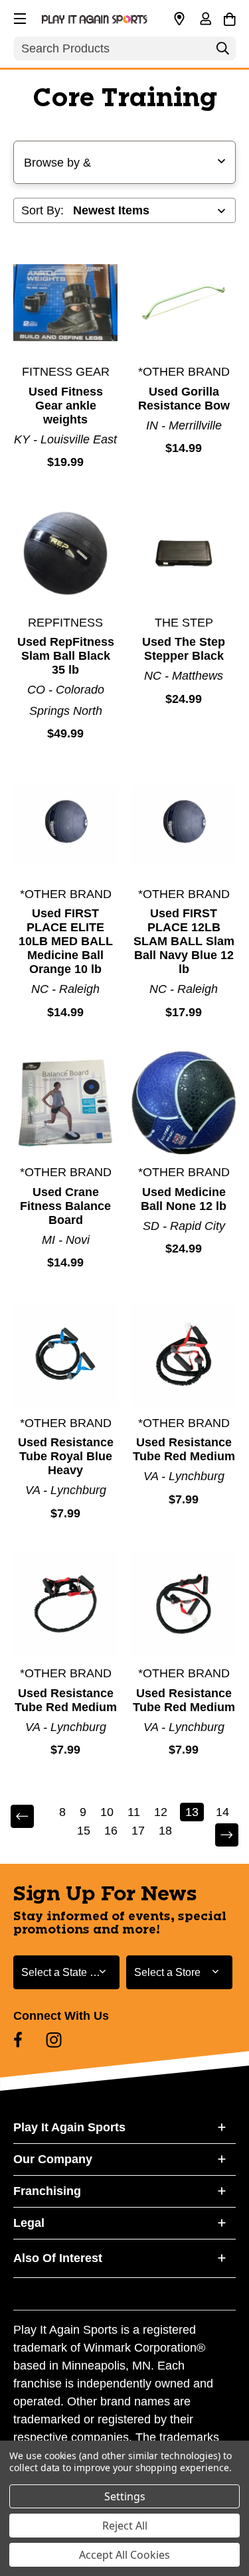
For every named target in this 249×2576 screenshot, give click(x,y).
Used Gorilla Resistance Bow (184, 399)
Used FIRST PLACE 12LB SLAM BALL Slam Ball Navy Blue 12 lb (184, 941)
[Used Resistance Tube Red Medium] (184, 1354)
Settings (125, 2496)
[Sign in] (205, 20)
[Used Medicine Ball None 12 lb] (184, 1103)
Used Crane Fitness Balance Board (65, 1206)
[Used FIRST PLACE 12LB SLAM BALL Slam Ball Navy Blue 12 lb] (184, 825)
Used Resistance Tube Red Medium (184, 1449)
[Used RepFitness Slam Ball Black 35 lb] (65, 553)
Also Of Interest (58, 2258)
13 (192, 1812)
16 (111, 1831)
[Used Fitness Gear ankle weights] (65, 302)
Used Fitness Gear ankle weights (66, 406)
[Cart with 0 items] (229, 17)
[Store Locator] (179, 19)
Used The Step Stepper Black (184, 649)
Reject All (125, 2526)
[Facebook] (18, 2040)
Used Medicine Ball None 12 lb (184, 1199)
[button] (19, 17)
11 (134, 1812)
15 (84, 1831)
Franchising (47, 2191)
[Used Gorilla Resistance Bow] (184, 302)
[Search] (222, 52)
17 (138, 1831)
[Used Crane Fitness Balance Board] (65, 1103)
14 (222, 1812)
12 (161, 1812)
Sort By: (42, 210)
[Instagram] (54, 2040)
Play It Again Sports (69, 2127)
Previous (31, 1817)
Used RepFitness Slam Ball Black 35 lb (66, 656)
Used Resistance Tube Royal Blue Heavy (66, 1456)
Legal (29, 2223)
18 (165, 1831)
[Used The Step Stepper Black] (184, 553)
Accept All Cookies (124, 2555)
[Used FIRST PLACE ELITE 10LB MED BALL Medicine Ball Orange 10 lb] (65, 825)
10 (107, 1812)
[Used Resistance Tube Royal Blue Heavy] (65, 1354)
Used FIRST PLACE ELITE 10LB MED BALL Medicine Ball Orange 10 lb (66, 941)
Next (218, 1836)
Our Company (53, 2159)
